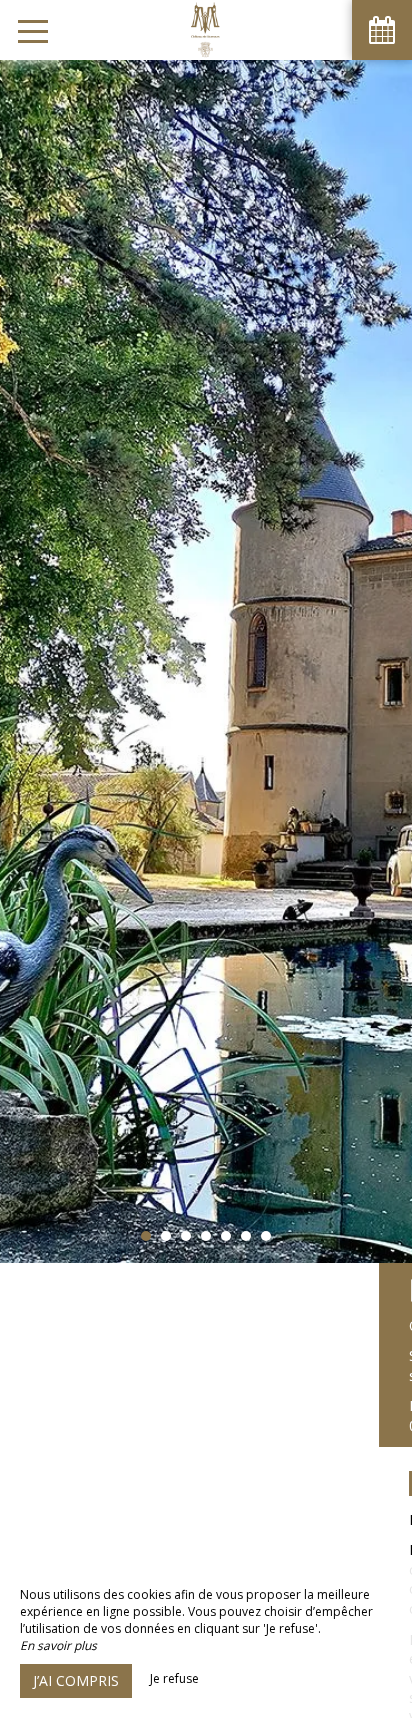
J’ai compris (76, 1680)
